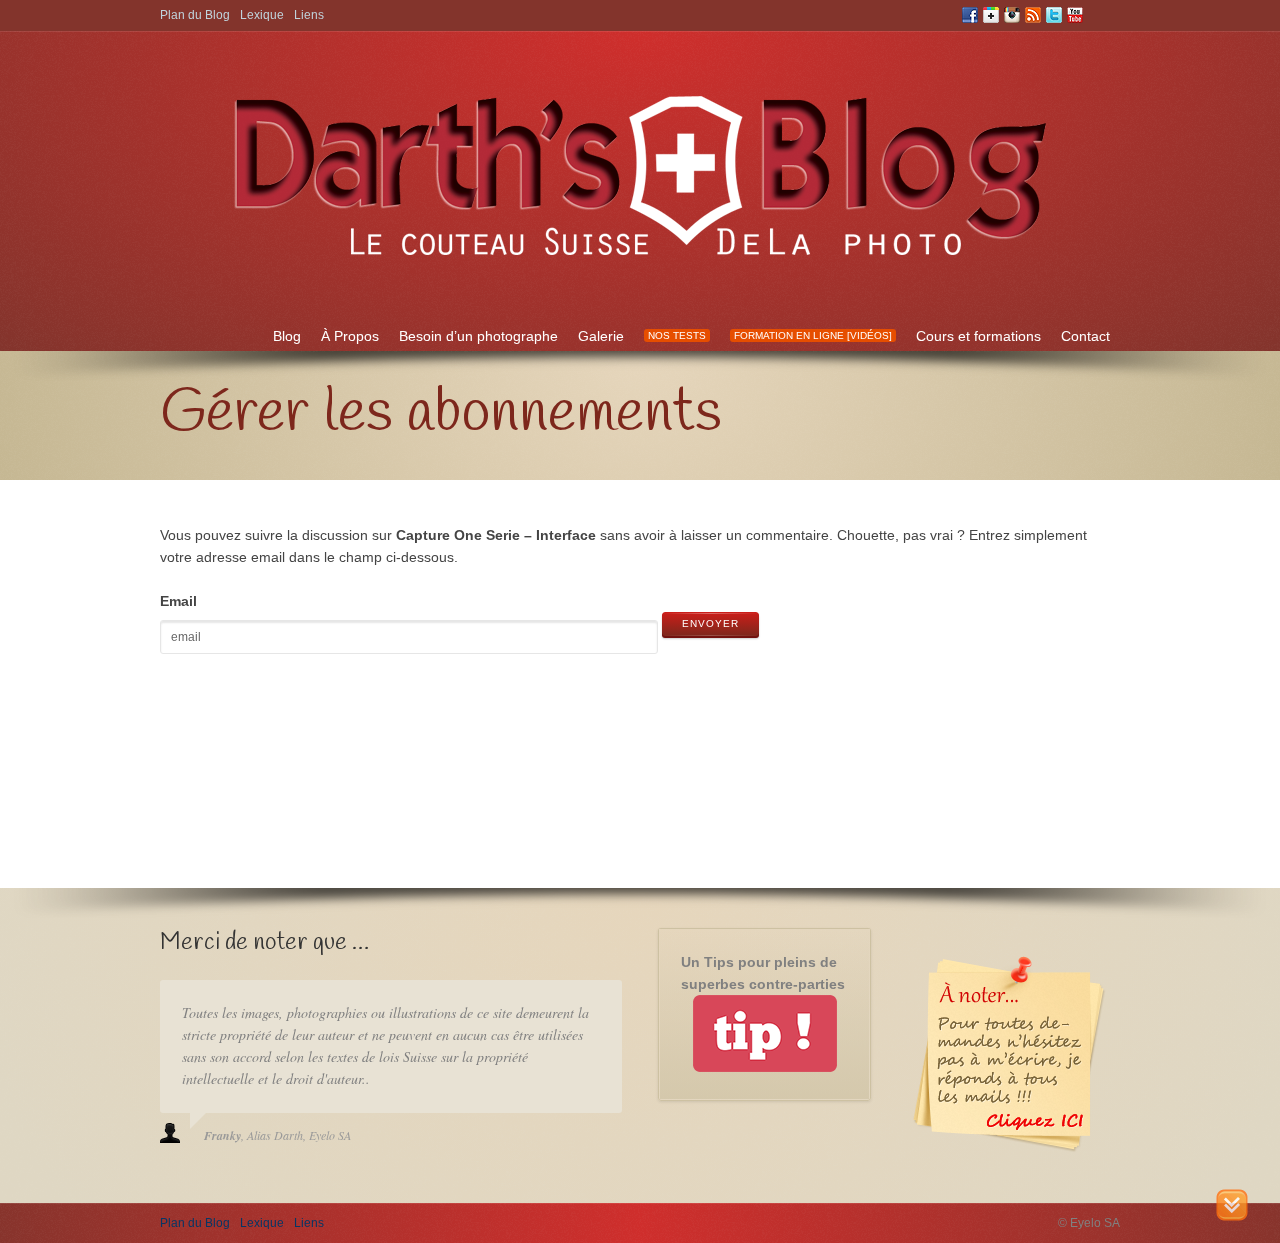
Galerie (601, 336)
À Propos (350, 336)
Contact (1085, 336)
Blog (287, 336)
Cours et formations (978, 336)
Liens (309, 15)
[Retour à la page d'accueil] (640, 269)
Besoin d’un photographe (478, 336)
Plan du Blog (195, 15)
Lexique (262, 15)
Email (178, 601)
